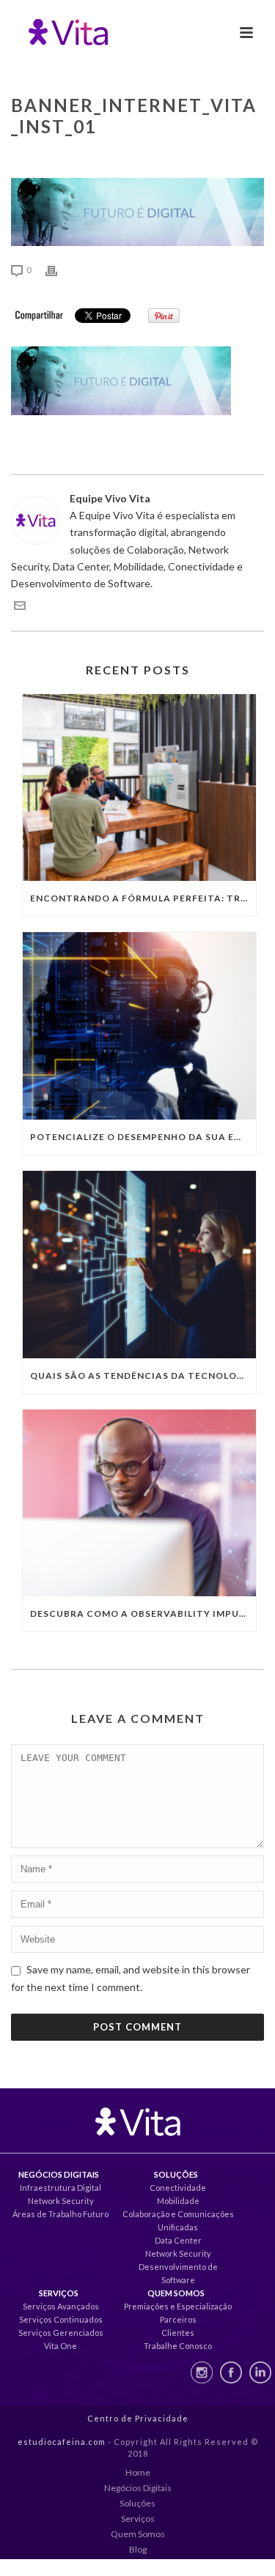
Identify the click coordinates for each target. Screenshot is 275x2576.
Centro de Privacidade (138, 2418)
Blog (138, 2549)
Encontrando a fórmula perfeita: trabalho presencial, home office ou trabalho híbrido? (143, 898)
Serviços (138, 2519)
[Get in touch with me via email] (20, 607)
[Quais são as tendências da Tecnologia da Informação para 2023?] (139, 1265)
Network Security (61, 2201)
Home (138, 2472)
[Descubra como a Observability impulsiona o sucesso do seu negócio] (139, 1503)
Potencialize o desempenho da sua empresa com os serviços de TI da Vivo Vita (143, 1137)
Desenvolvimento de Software (178, 2273)
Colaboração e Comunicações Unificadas (178, 2221)
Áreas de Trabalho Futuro (60, 2214)
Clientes (178, 2333)
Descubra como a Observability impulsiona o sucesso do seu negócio (143, 1613)
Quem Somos (138, 2534)
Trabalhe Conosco (178, 2346)
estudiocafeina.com (62, 2442)
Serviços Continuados (61, 2319)
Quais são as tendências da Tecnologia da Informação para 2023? (143, 1376)
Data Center (178, 2240)
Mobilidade (178, 2201)
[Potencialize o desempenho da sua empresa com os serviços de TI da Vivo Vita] (139, 1026)
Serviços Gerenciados (61, 2333)
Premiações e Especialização (178, 2306)
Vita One (60, 2346)
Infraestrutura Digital (60, 2188)
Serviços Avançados (61, 2306)
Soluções (137, 2503)
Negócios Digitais (138, 2488)
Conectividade (178, 2188)
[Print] (59, 269)
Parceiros (178, 2319)
